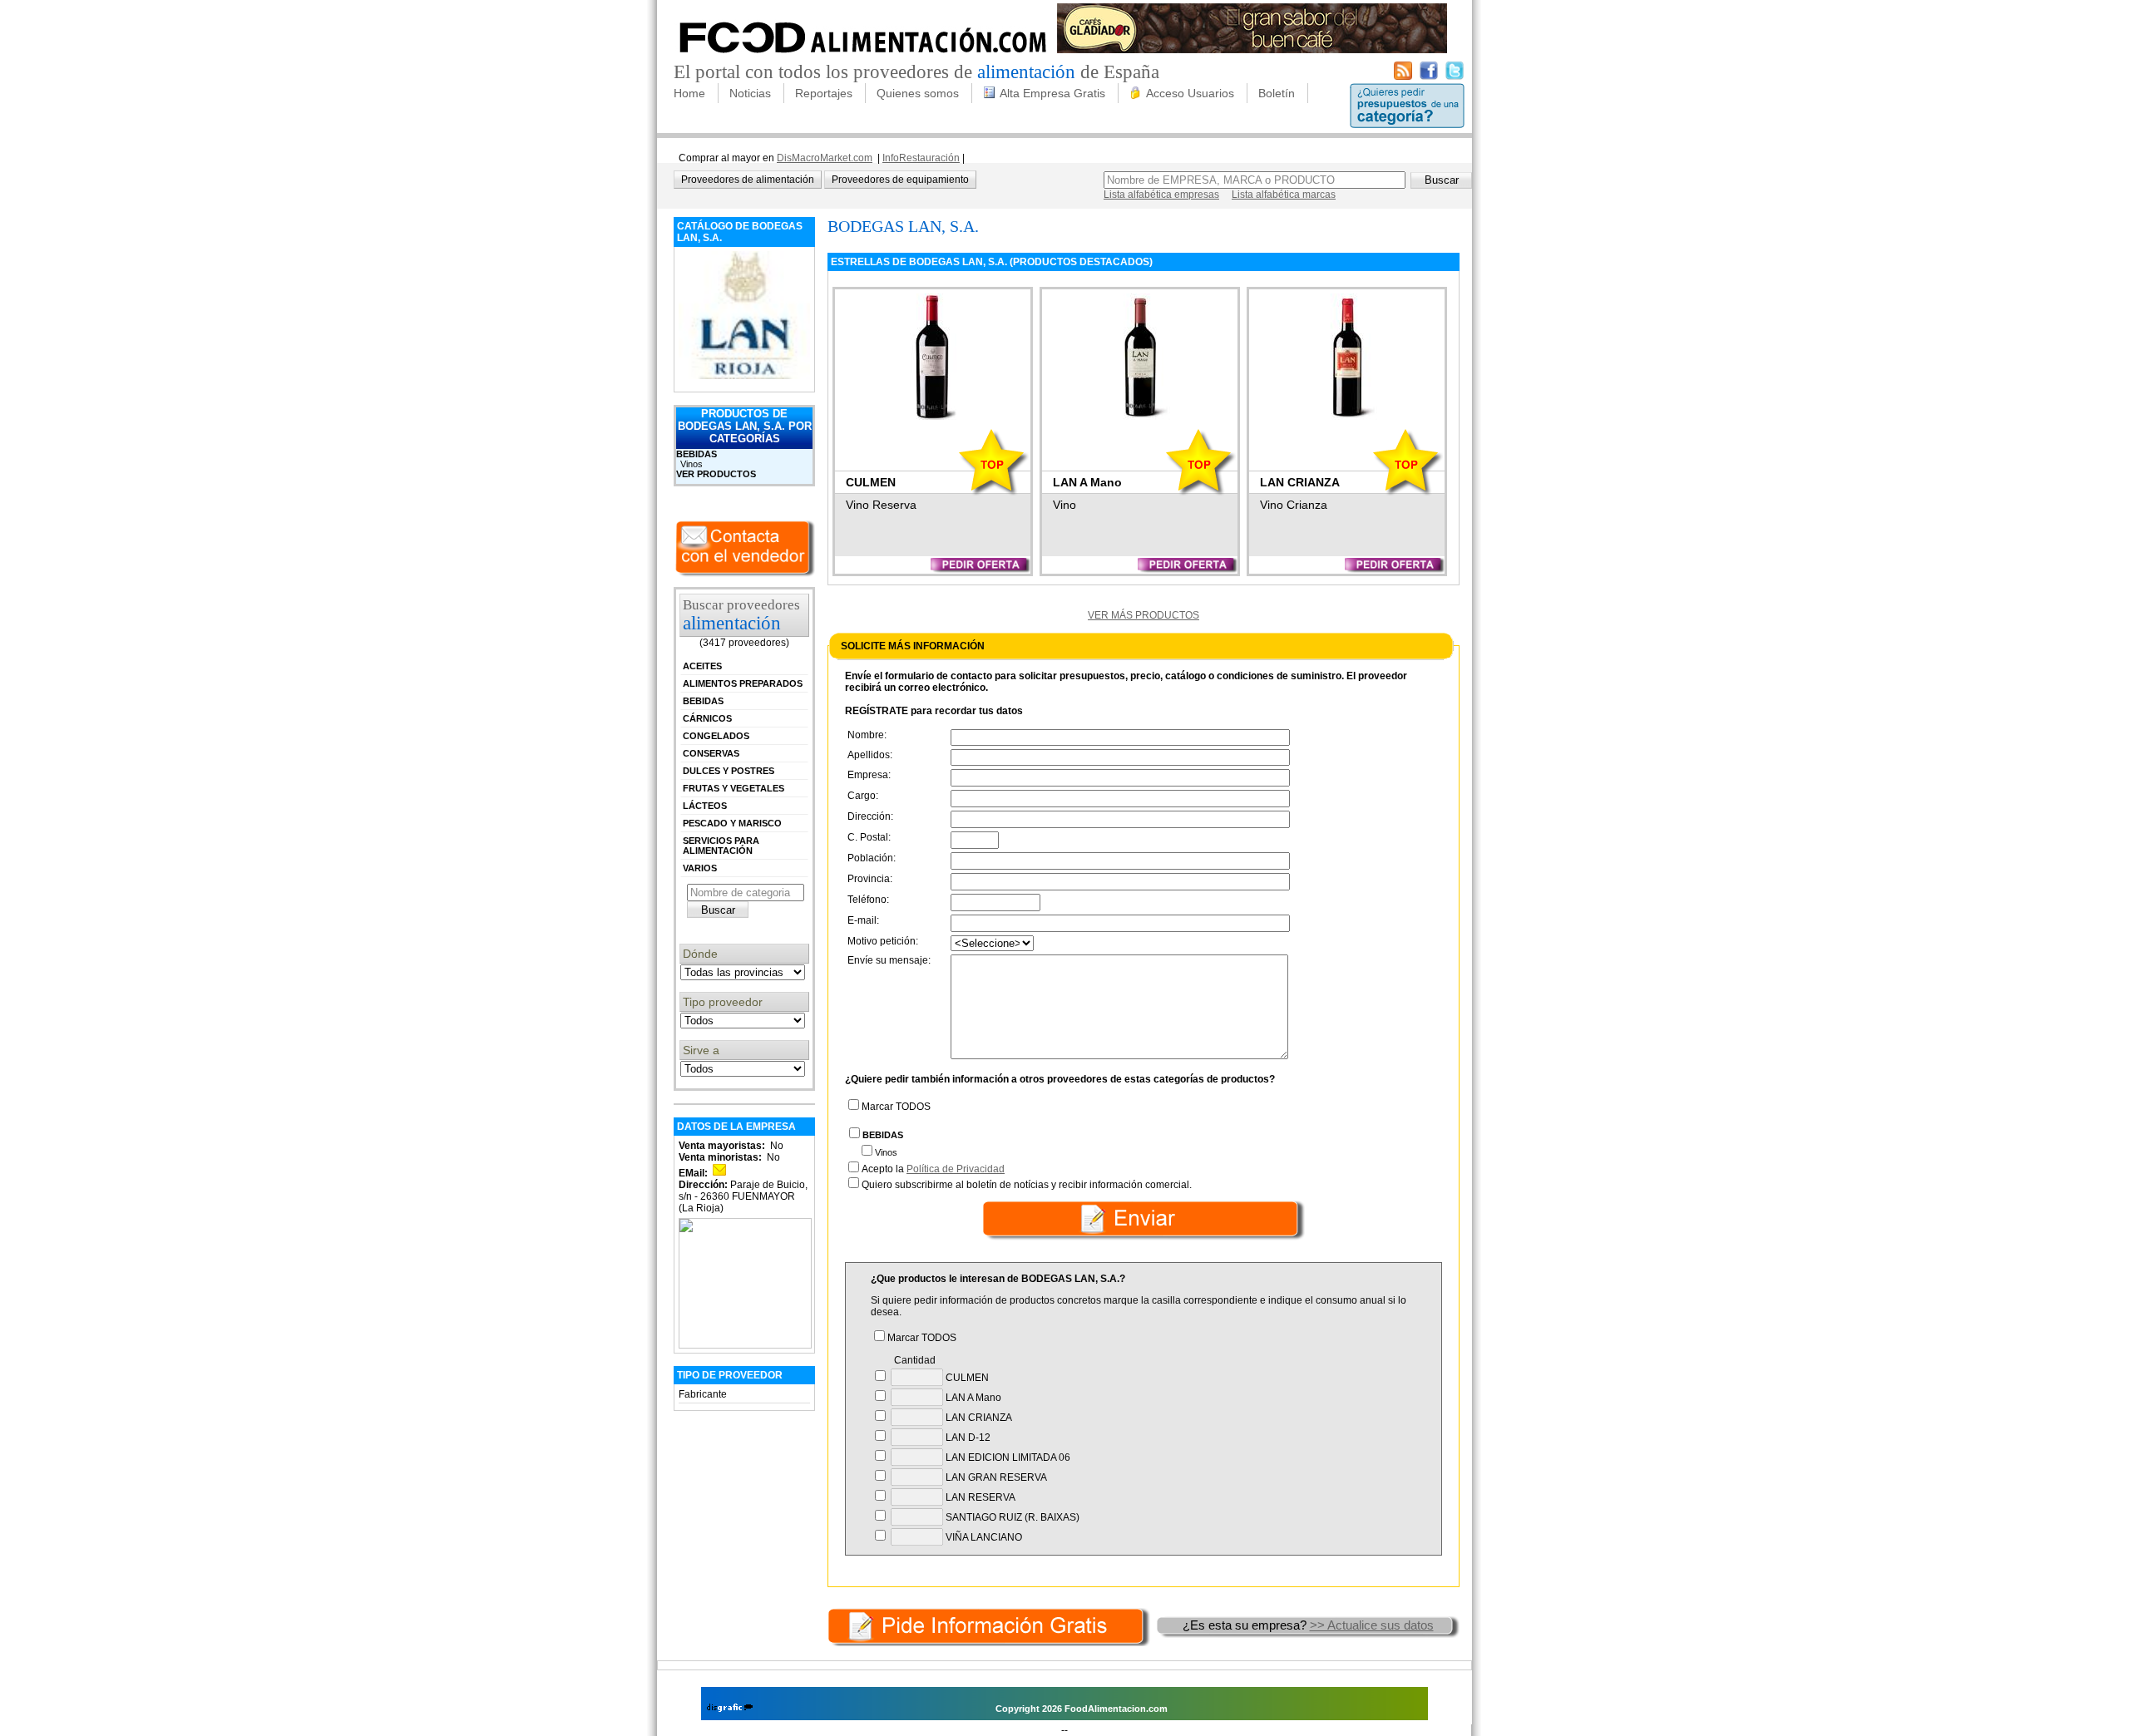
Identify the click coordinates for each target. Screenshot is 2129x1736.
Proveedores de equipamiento (900, 180)
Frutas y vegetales (734, 788)
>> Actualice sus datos (1372, 1625)
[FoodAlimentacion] (864, 58)
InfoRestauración (921, 158)
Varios (700, 868)
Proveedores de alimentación (748, 180)
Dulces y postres (729, 771)
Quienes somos (918, 93)
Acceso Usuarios (1190, 93)
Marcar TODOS (896, 1107)
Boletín (1277, 93)
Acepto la (933, 1169)
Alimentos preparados (743, 683)
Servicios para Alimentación (721, 846)
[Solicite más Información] (990, 1625)
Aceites (702, 666)
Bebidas (696, 454)
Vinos (692, 464)
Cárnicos (707, 718)
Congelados (716, 736)
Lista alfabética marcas (1284, 195)
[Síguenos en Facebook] (1429, 76)
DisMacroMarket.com (825, 158)
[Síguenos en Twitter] (1455, 76)
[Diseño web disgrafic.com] (730, 1709)
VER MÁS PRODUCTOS (1144, 615)
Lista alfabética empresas (1161, 195)
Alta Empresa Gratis (1052, 93)
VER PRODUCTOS (716, 474)
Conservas (711, 753)
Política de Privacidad (956, 1169)
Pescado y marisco (732, 823)
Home (689, 93)
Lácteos (705, 806)
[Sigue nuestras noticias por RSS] (1403, 76)
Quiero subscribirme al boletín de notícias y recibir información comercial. (1027, 1185)
